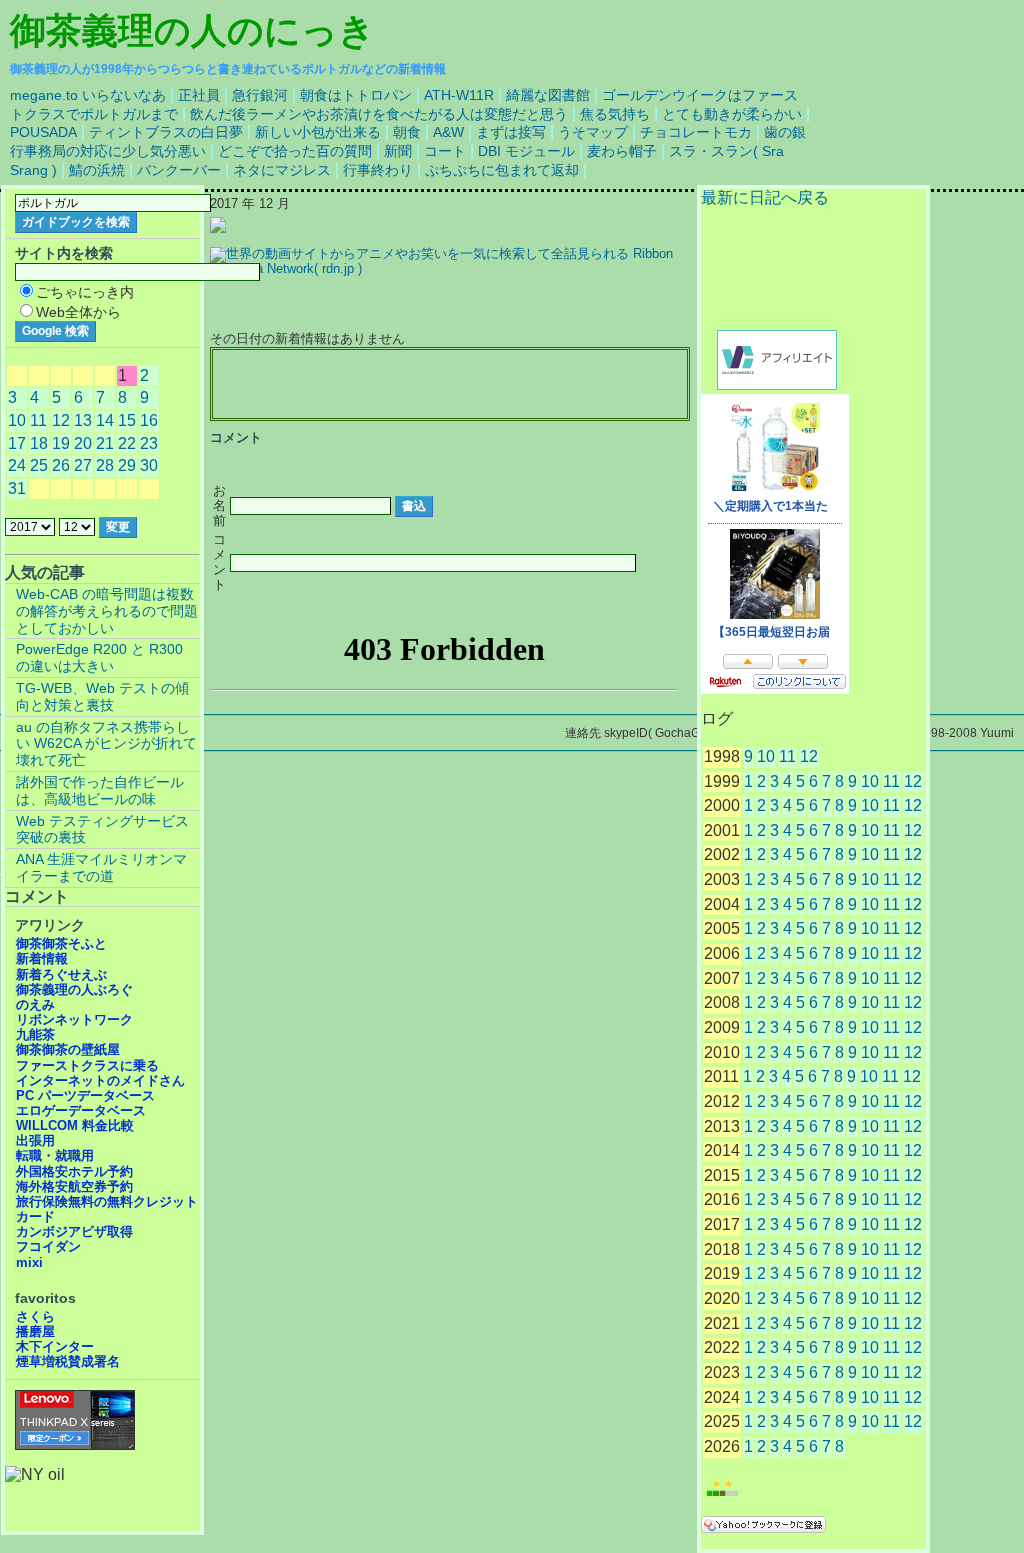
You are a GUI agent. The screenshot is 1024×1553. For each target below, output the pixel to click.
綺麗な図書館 (548, 95)
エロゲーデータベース (81, 1110)
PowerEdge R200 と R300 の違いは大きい (99, 657)
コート (445, 151)
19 (61, 443)
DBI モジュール (526, 151)
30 (149, 465)
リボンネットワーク (74, 1019)
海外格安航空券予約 (74, 1186)
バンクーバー (179, 170)
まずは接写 (511, 132)
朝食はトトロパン (356, 95)
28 (105, 465)
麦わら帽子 (622, 151)
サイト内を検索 (64, 253)
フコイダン (48, 1246)
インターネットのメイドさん (100, 1080)
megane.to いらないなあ (88, 95)
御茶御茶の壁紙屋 (68, 1049)
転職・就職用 (55, 1155)
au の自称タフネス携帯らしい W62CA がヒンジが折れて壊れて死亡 (106, 744)
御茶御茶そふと (61, 943)
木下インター (55, 1346)
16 (149, 420)
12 (809, 756)
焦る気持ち (615, 114)
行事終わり (378, 170)
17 (17, 443)
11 (787, 756)
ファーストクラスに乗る (87, 1065)
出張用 (35, 1140)
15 (127, 420)
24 (17, 465)
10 (766, 756)
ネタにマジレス (282, 170)
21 (105, 443)
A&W (448, 132)
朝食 (407, 132)
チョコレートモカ (696, 132)
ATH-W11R (459, 95)
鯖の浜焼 (97, 170)
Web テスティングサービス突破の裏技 (102, 829)
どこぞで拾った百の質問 (295, 151)
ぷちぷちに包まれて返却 (502, 170)
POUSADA (43, 132)
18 (39, 443)
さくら (35, 1316)
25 (39, 465)
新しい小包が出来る (318, 132)
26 (61, 465)
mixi (29, 1262)
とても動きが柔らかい (732, 114)
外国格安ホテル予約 (74, 1171)
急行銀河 (260, 95)
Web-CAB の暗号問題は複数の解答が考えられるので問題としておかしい (107, 611)
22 (127, 443)
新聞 (398, 151)
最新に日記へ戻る (765, 197)
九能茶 (35, 1034)
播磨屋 (35, 1331)
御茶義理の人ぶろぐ (74, 989)
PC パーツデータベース (85, 1095)
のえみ (35, 1004)
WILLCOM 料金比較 (75, 1125)
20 (83, 443)
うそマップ (593, 132)
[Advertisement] (450, 385)
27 (83, 465)
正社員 (199, 95)
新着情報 (42, 958)
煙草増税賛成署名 (68, 1361)
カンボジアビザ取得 (74, 1231)
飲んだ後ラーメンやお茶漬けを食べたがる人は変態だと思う (379, 114)
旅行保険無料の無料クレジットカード (107, 1209)
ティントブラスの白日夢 (166, 132)
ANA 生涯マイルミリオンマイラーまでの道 (101, 867)
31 (17, 488)
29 (127, 465)
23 (149, 443)
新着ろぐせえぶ (61, 974)
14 (105, 420)
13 (83, 420)
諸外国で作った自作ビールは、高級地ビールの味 (100, 790)
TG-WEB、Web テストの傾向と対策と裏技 (102, 696)
